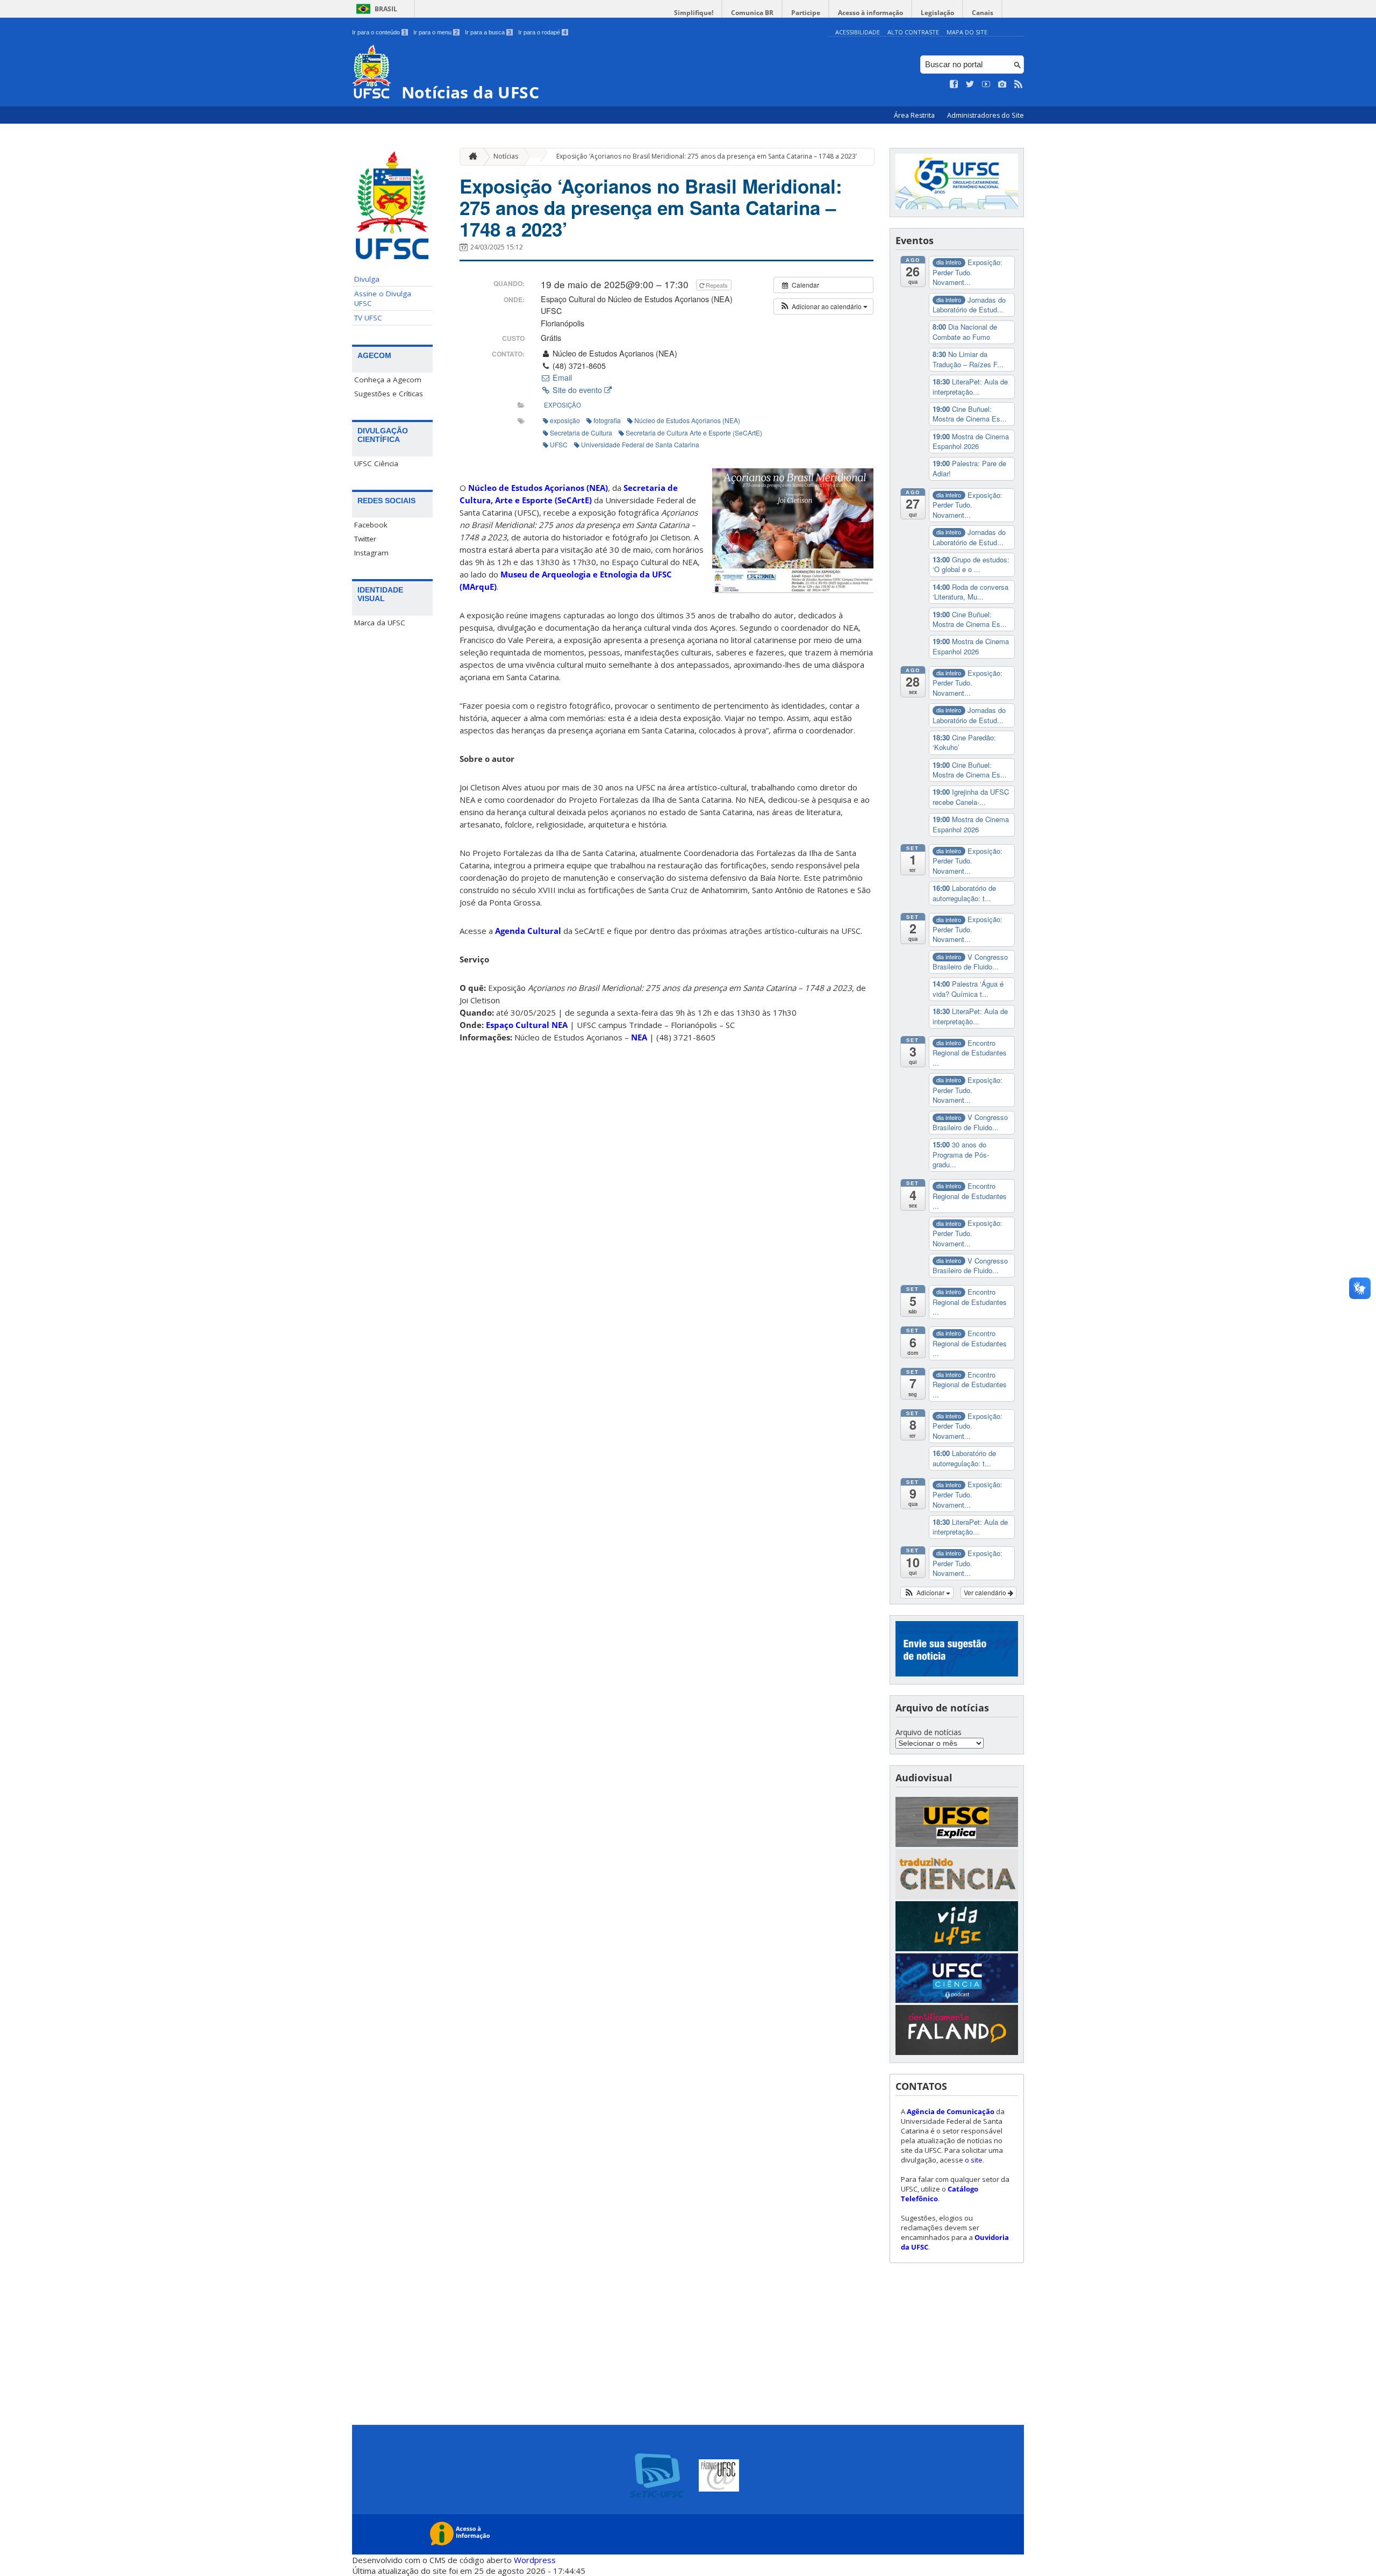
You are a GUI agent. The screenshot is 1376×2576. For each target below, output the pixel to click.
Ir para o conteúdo (379, 32)
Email (561, 377)
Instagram (371, 553)
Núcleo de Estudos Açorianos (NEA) (687, 420)
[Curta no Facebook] (954, 84)
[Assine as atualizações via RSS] (1019, 84)
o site (974, 2160)
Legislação (937, 13)
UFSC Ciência (376, 463)
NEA (639, 1037)
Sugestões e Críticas (389, 394)
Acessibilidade (858, 32)
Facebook (371, 525)
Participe (806, 13)
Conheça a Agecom (388, 380)
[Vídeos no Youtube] (986, 84)
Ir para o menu (436, 32)
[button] (823, 306)
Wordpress (535, 2560)
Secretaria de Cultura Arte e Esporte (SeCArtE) (694, 433)
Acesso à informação (870, 13)
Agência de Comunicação (951, 2111)
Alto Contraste (913, 32)
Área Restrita (915, 115)
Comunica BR (752, 13)
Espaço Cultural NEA (527, 1025)
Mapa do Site (967, 32)
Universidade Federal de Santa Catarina (640, 444)
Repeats (717, 285)
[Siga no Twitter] (970, 84)
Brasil (386, 9)
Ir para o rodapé (542, 32)
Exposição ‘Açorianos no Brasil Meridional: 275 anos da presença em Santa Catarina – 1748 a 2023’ (707, 156)
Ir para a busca (488, 32)
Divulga (367, 279)
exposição (562, 405)
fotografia (607, 420)
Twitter (365, 539)
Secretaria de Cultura (581, 433)
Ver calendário (986, 1592)
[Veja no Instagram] (1002, 84)
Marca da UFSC (380, 623)
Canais (983, 13)
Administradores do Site (986, 115)
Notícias (506, 156)
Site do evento (577, 390)
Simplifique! (694, 13)
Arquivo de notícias (929, 1732)
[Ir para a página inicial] (470, 157)
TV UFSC (368, 318)
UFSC (559, 444)
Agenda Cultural (528, 931)
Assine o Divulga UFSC (383, 298)
